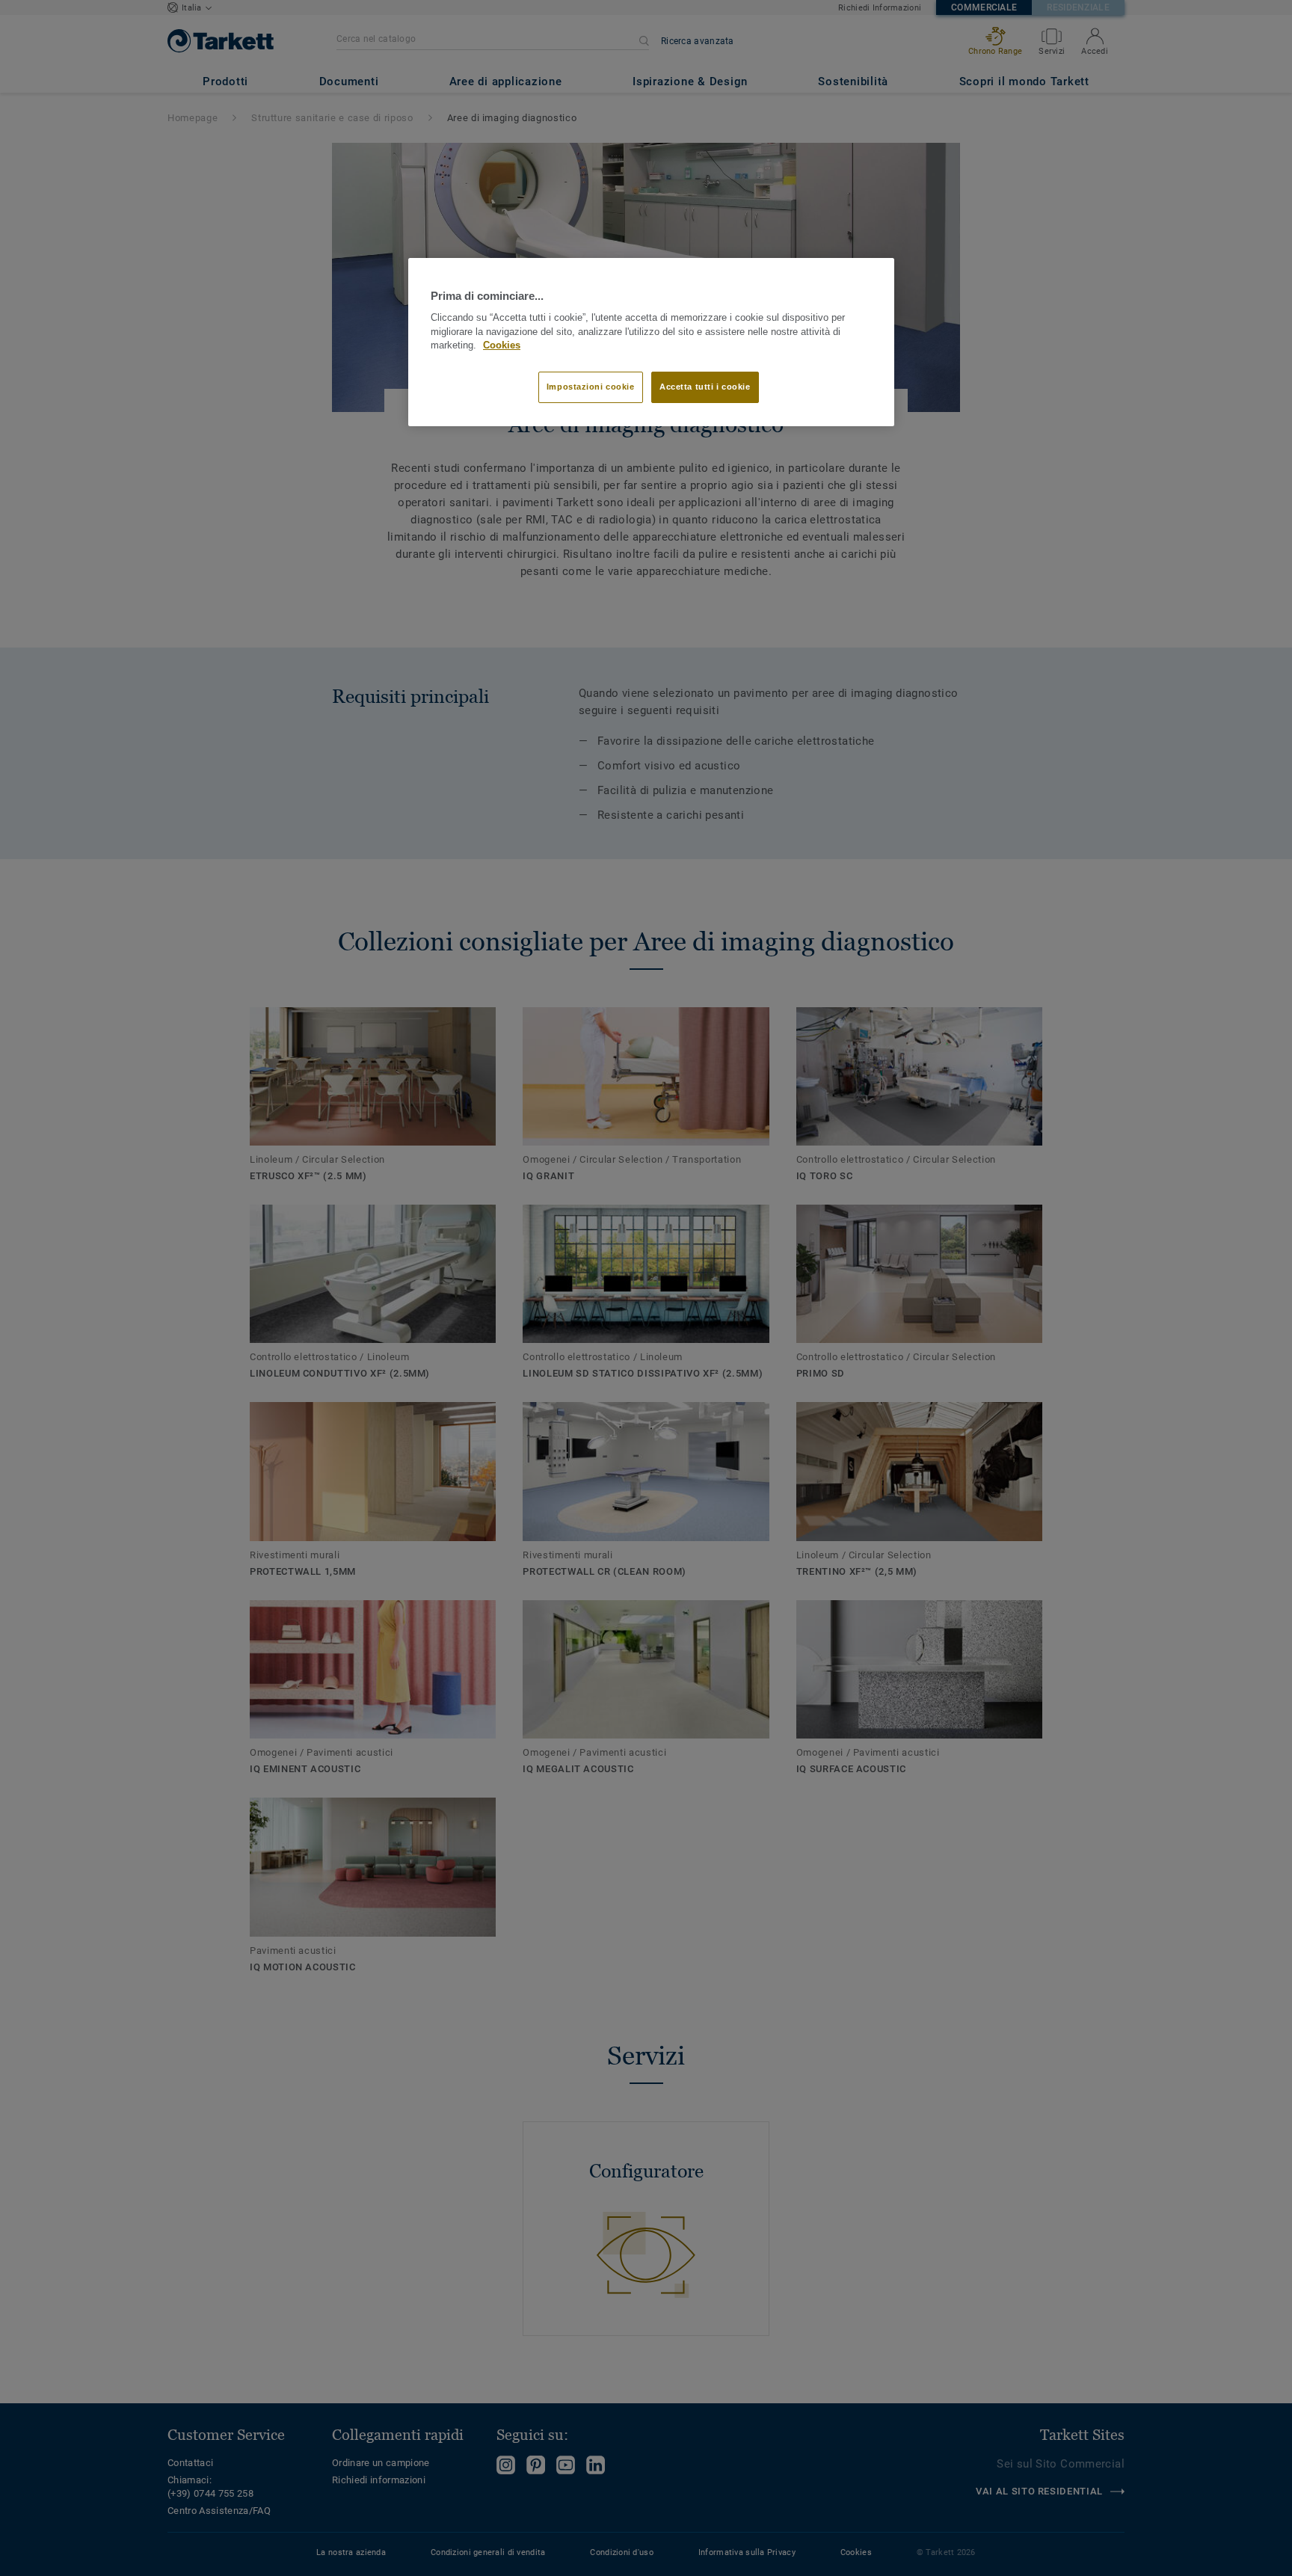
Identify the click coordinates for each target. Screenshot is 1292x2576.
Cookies (502, 345)
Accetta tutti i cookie (705, 387)
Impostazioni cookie (591, 387)
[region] (651, 342)
